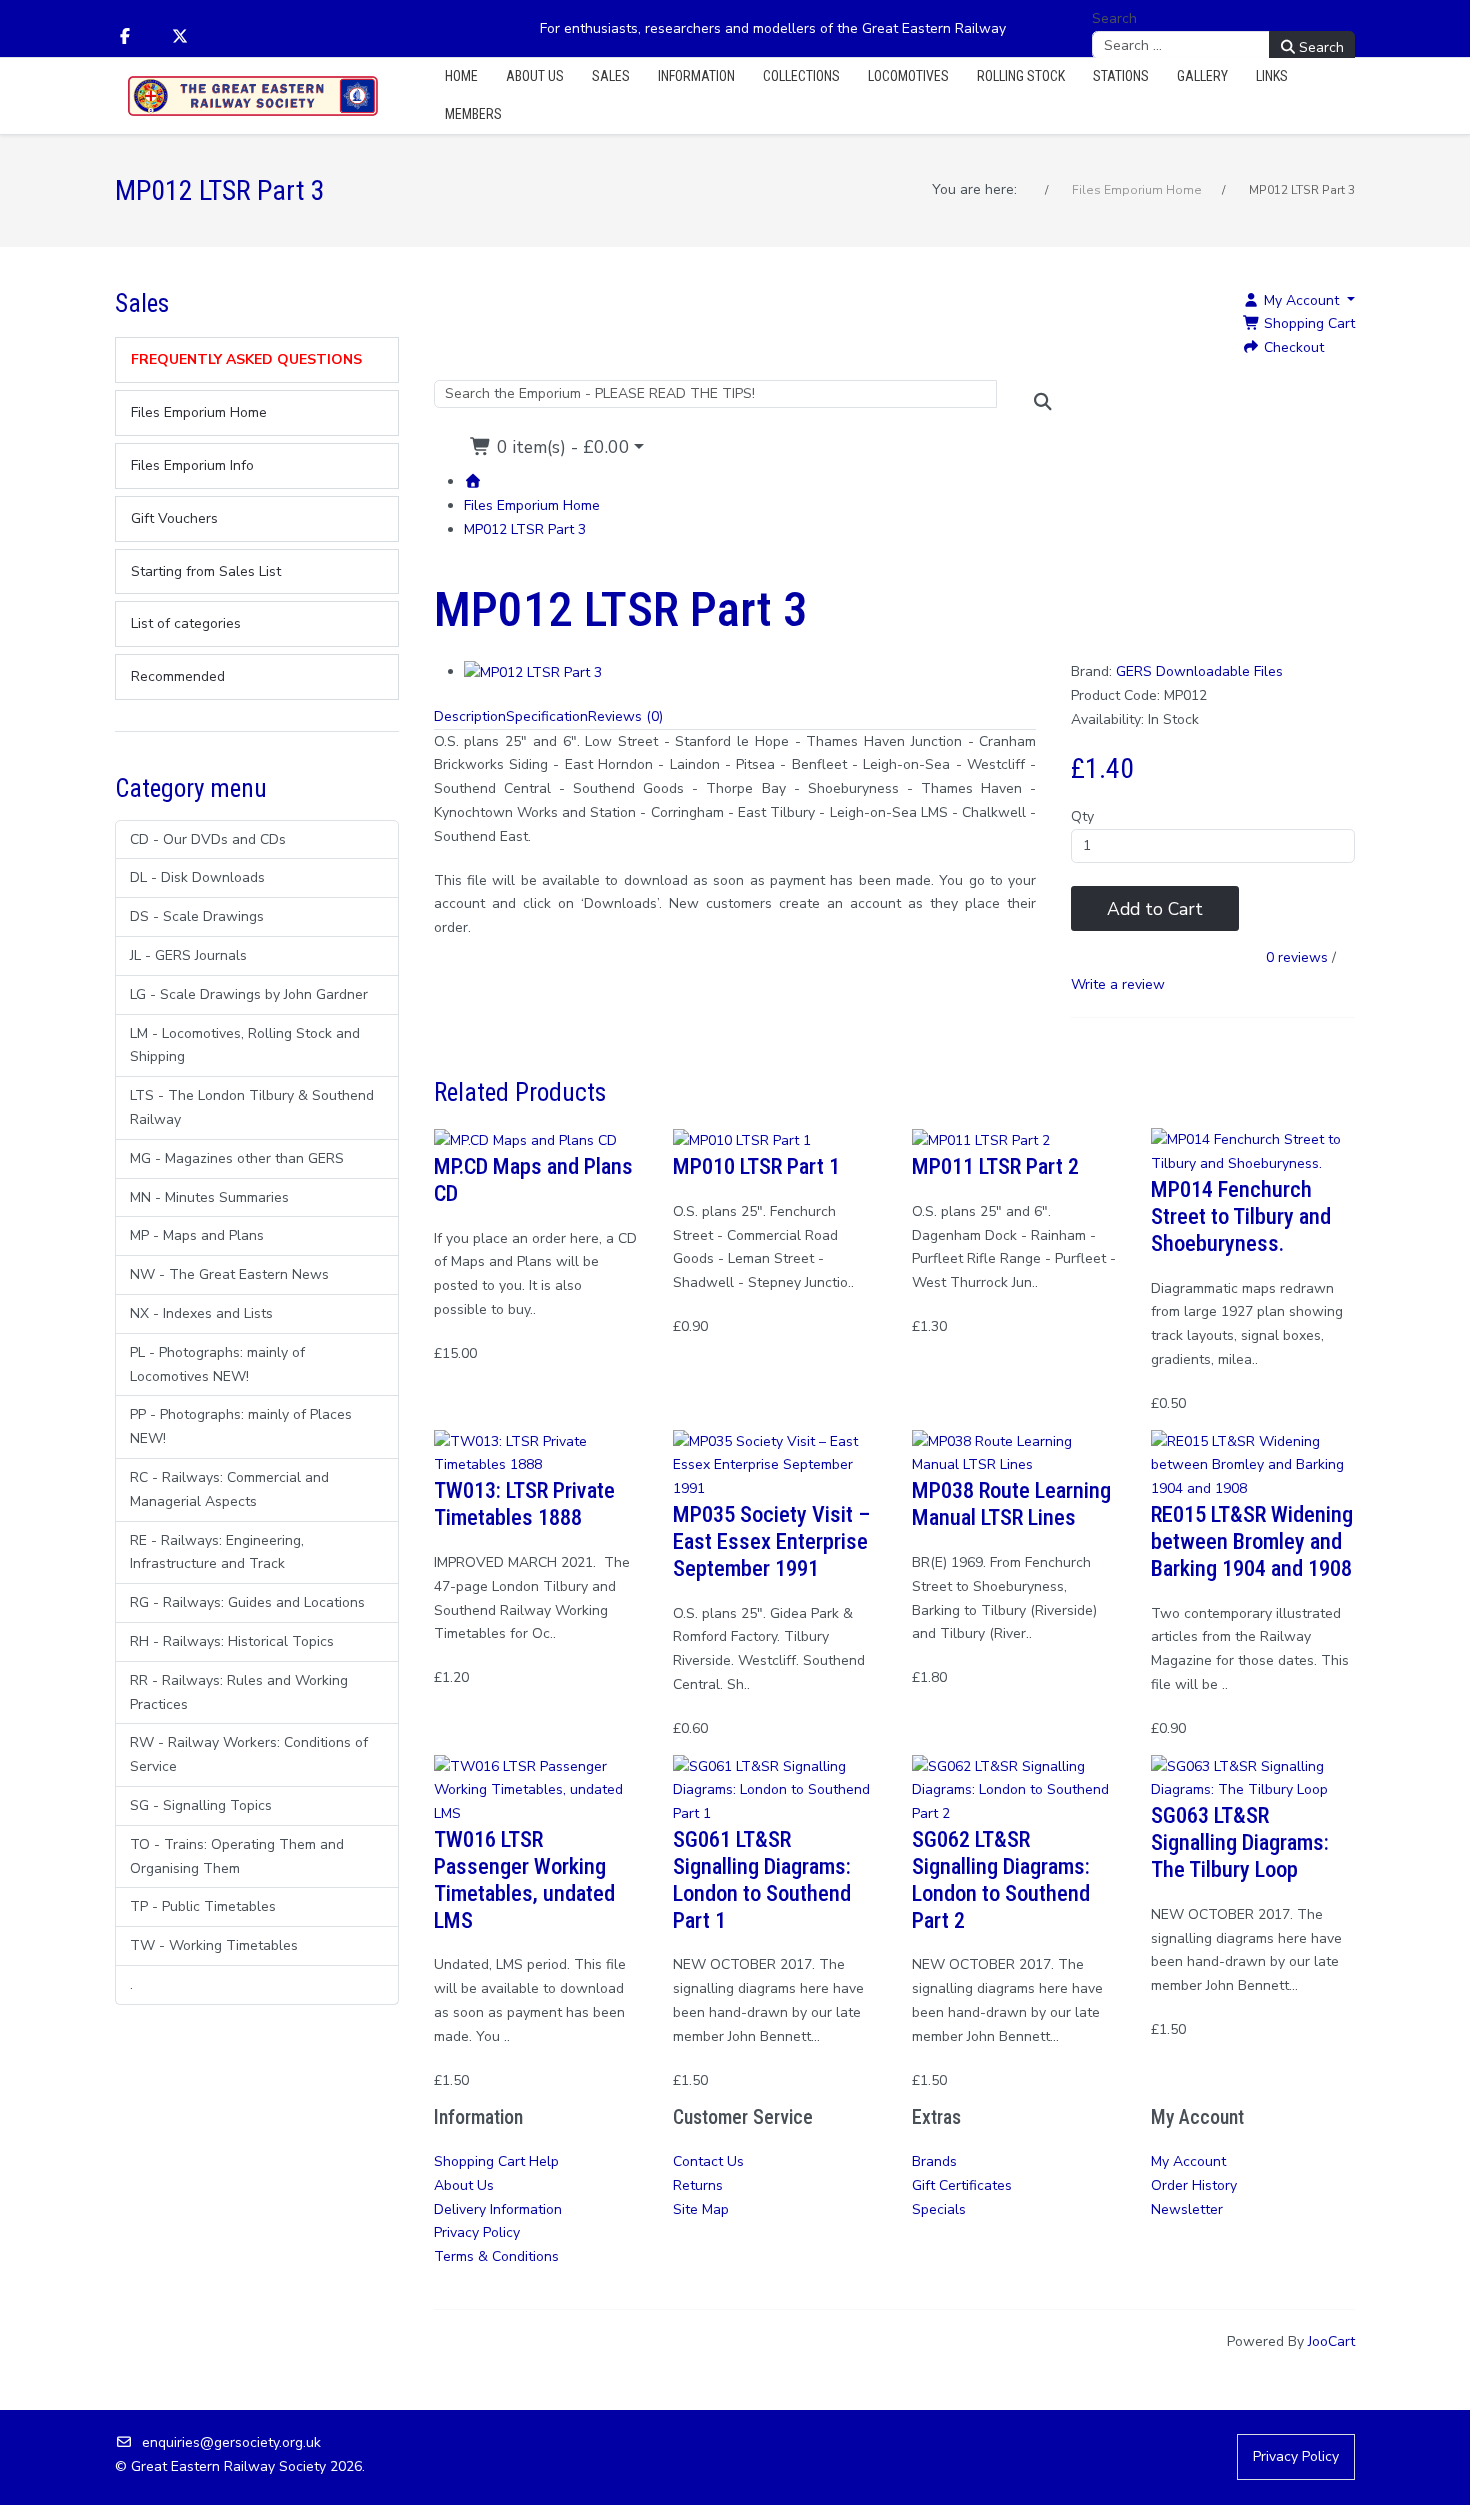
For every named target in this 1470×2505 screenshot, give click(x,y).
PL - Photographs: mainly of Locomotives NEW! (217, 1364)
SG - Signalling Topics (201, 1805)
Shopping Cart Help (496, 2161)
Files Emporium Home (532, 505)
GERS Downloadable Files (1199, 671)
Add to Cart (1155, 909)
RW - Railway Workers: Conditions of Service (249, 1754)
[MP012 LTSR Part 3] (533, 671)
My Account (1188, 2161)
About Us (464, 2185)
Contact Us (708, 2161)
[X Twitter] (180, 37)
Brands (934, 2161)
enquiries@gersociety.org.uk (231, 2442)
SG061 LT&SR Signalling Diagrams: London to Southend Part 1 (762, 1879)
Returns (698, 2185)
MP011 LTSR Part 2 (995, 1166)
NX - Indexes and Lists (201, 1313)
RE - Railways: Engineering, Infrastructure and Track (217, 1552)
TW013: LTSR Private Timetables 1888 (524, 1503)
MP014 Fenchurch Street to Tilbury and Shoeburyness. (1241, 1216)
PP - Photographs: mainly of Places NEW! (241, 1426)
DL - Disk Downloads (197, 877)
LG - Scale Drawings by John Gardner (249, 994)
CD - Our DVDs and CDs (208, 839)
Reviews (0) (625, 716)
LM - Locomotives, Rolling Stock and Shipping (245, 1045)
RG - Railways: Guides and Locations (247, 1602)
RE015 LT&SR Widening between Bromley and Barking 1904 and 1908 (1252, 1541)
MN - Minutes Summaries (209, 1197)
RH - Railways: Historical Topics (232, 1641)
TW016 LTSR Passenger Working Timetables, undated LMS (524, 1879)
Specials (939, 2209)
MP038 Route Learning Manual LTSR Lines (1011, 1503)
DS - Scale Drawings (197, 916)
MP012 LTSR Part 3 (525, 529)
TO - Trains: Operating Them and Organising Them (237, 1856)
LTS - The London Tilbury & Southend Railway (252, 1107)
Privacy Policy (477, 2232)
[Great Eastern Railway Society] (253, 96)
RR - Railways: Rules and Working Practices (239, 1692)
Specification (547, 716)
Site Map (701, 2209)
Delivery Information (498, 2209)
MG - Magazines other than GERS (237, 1158)
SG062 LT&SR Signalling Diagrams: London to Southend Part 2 (1001, 1879)
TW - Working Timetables (214, 1945)
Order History (1194, 2185)
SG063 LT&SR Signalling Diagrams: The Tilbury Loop (1240, 1842)
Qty (1082, 816)
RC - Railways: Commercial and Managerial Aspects (229, 1489)
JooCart (1331, 2341)
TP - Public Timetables (203, 1906)
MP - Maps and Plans (197, 1235)
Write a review (1118, 984)
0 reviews (1297, 958)
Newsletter (1187, 2209)
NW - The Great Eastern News (229, 1274)
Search (1114, 18)
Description (470, 716)
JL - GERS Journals (188, 955)
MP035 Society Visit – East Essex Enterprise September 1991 (771, 1541)
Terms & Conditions (496, 2256)
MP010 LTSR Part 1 (756, 1166)
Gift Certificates (962, 2185)
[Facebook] (125, 37)
